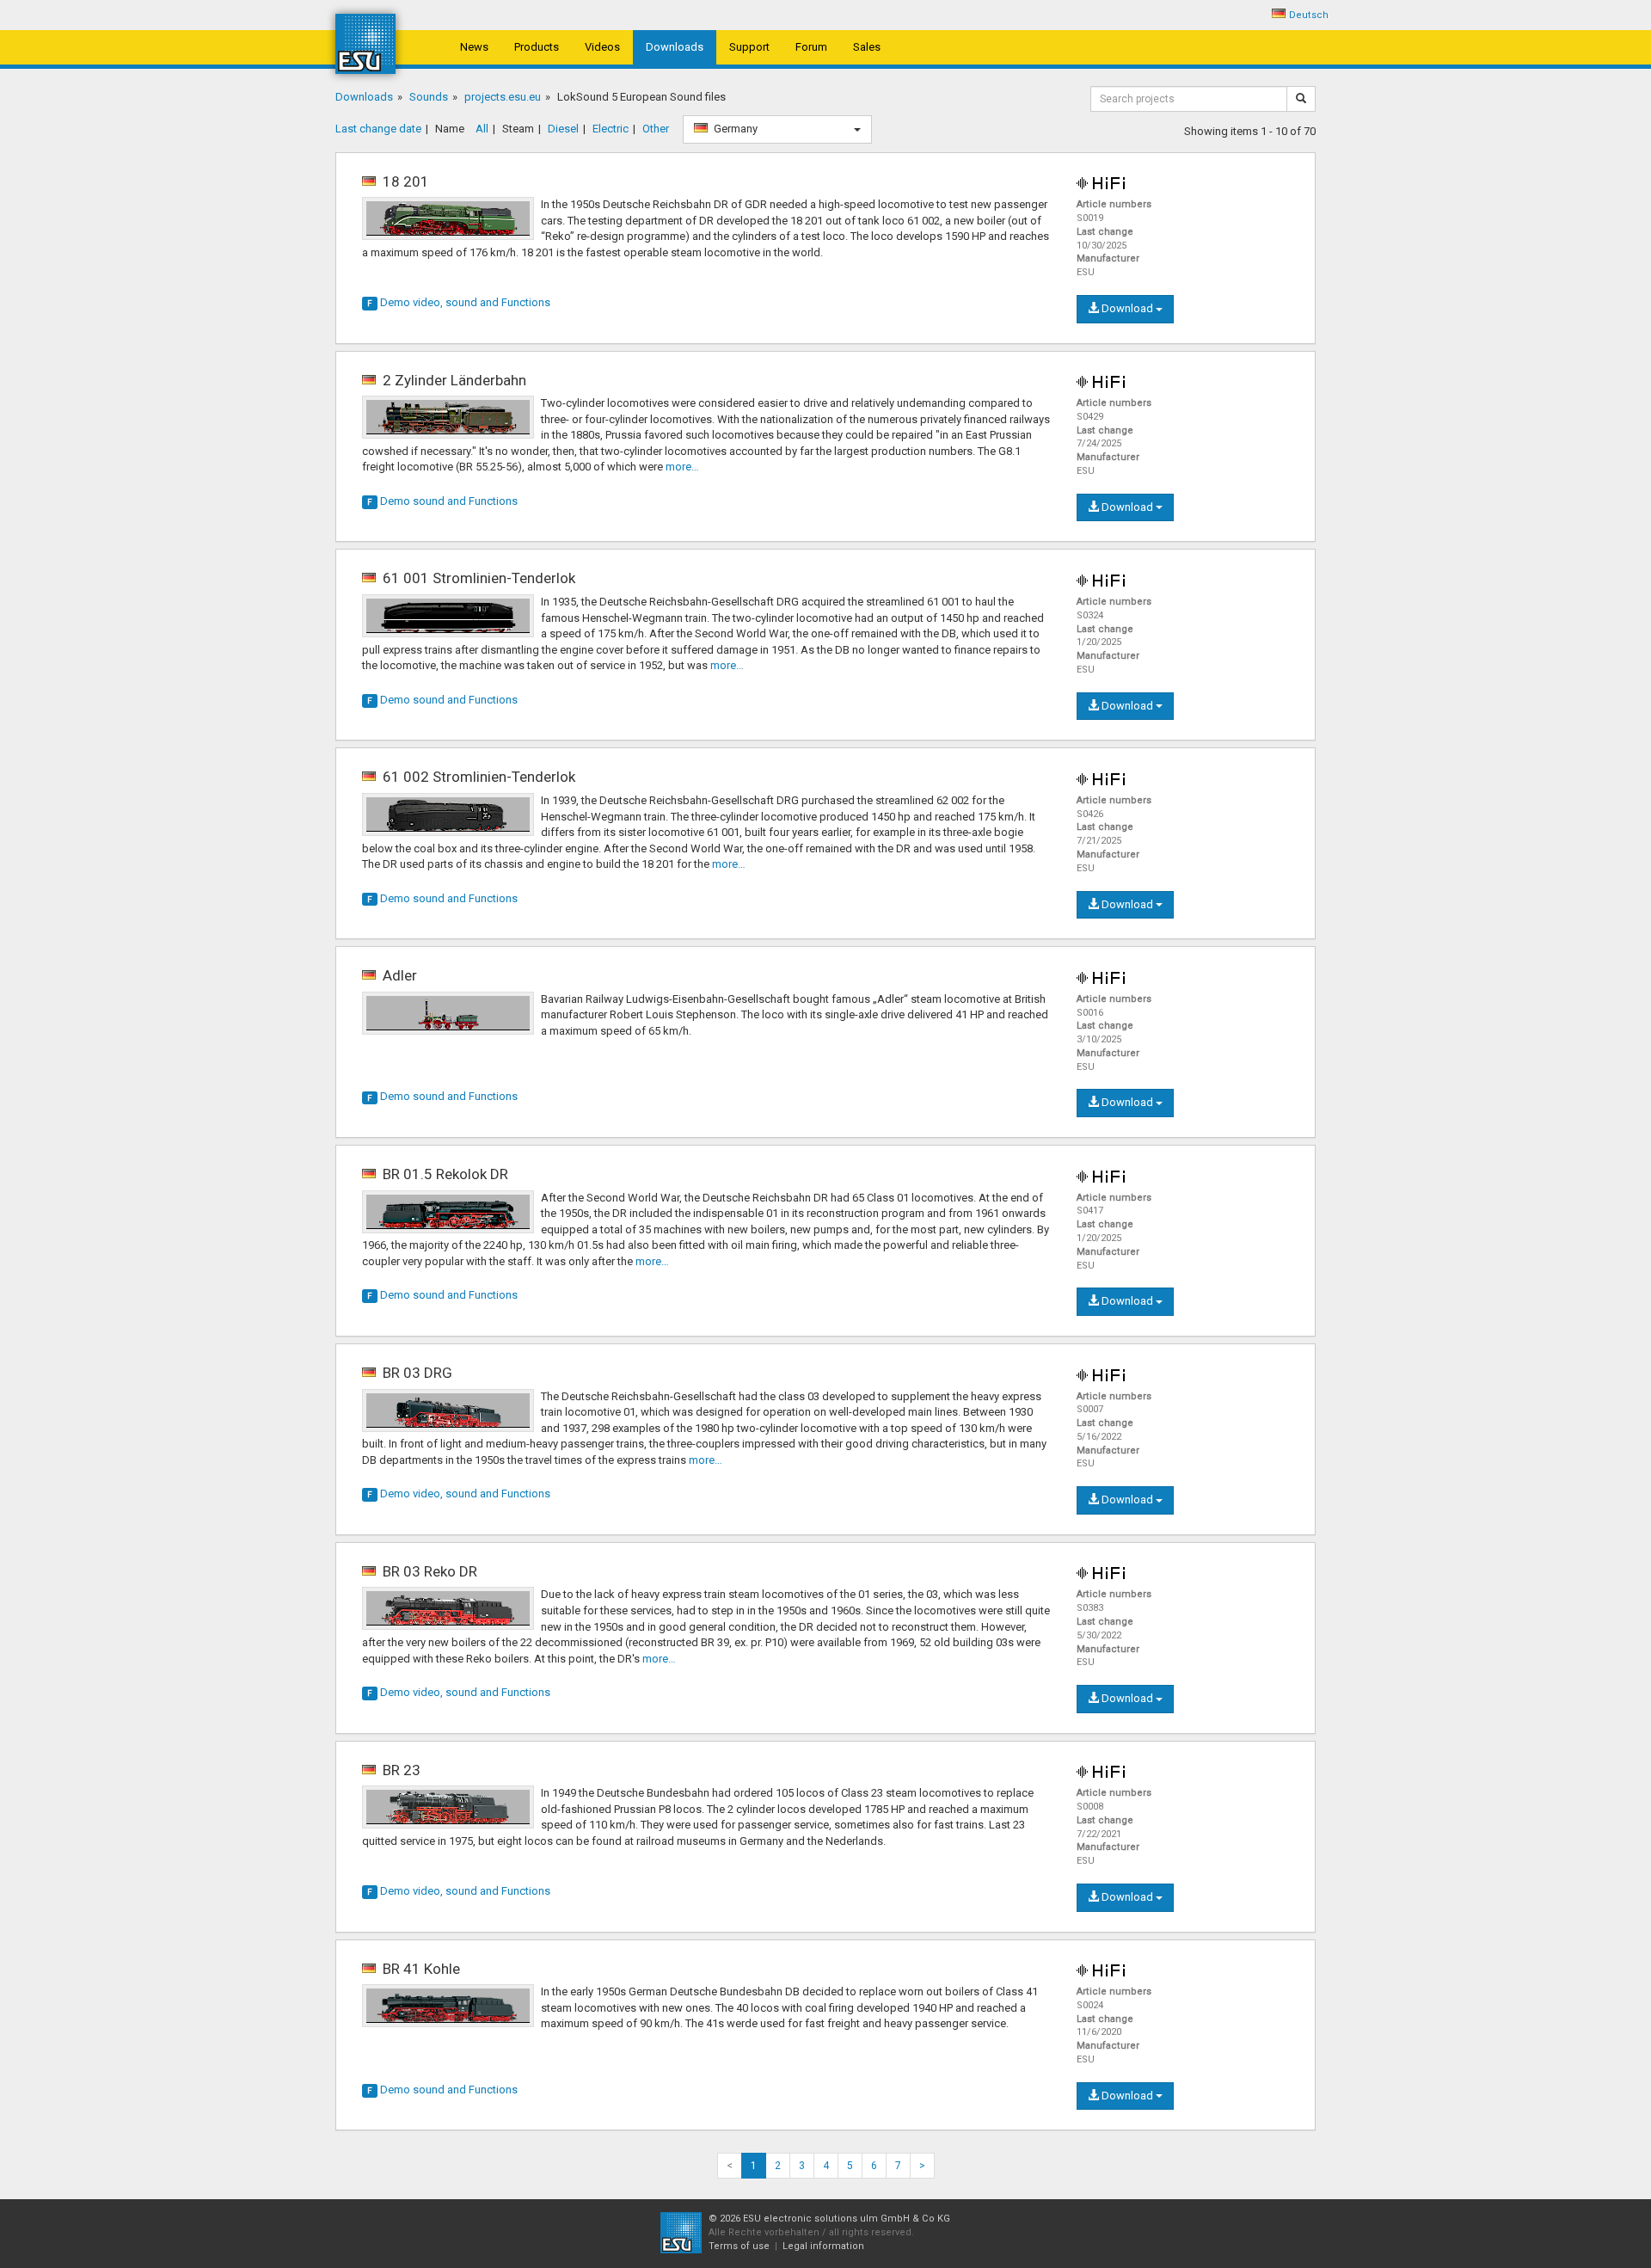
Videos (602, 47)
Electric (611, 129)
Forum (811, 47)
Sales (867, 47)
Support (749, 47)
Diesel (563, 129)
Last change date (378, 129)
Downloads (675, 47)
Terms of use (739, 2246)
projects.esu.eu (503, 97)
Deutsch (1309, 15)
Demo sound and (442, 501)
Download (1127, 308)
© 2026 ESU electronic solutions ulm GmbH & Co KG (829, 2219)
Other (656, 129)
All (482, 129)
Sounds (429, 97)
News (474, 47)
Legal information (823, 2246)
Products (537, 47)
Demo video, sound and (459, 302)
